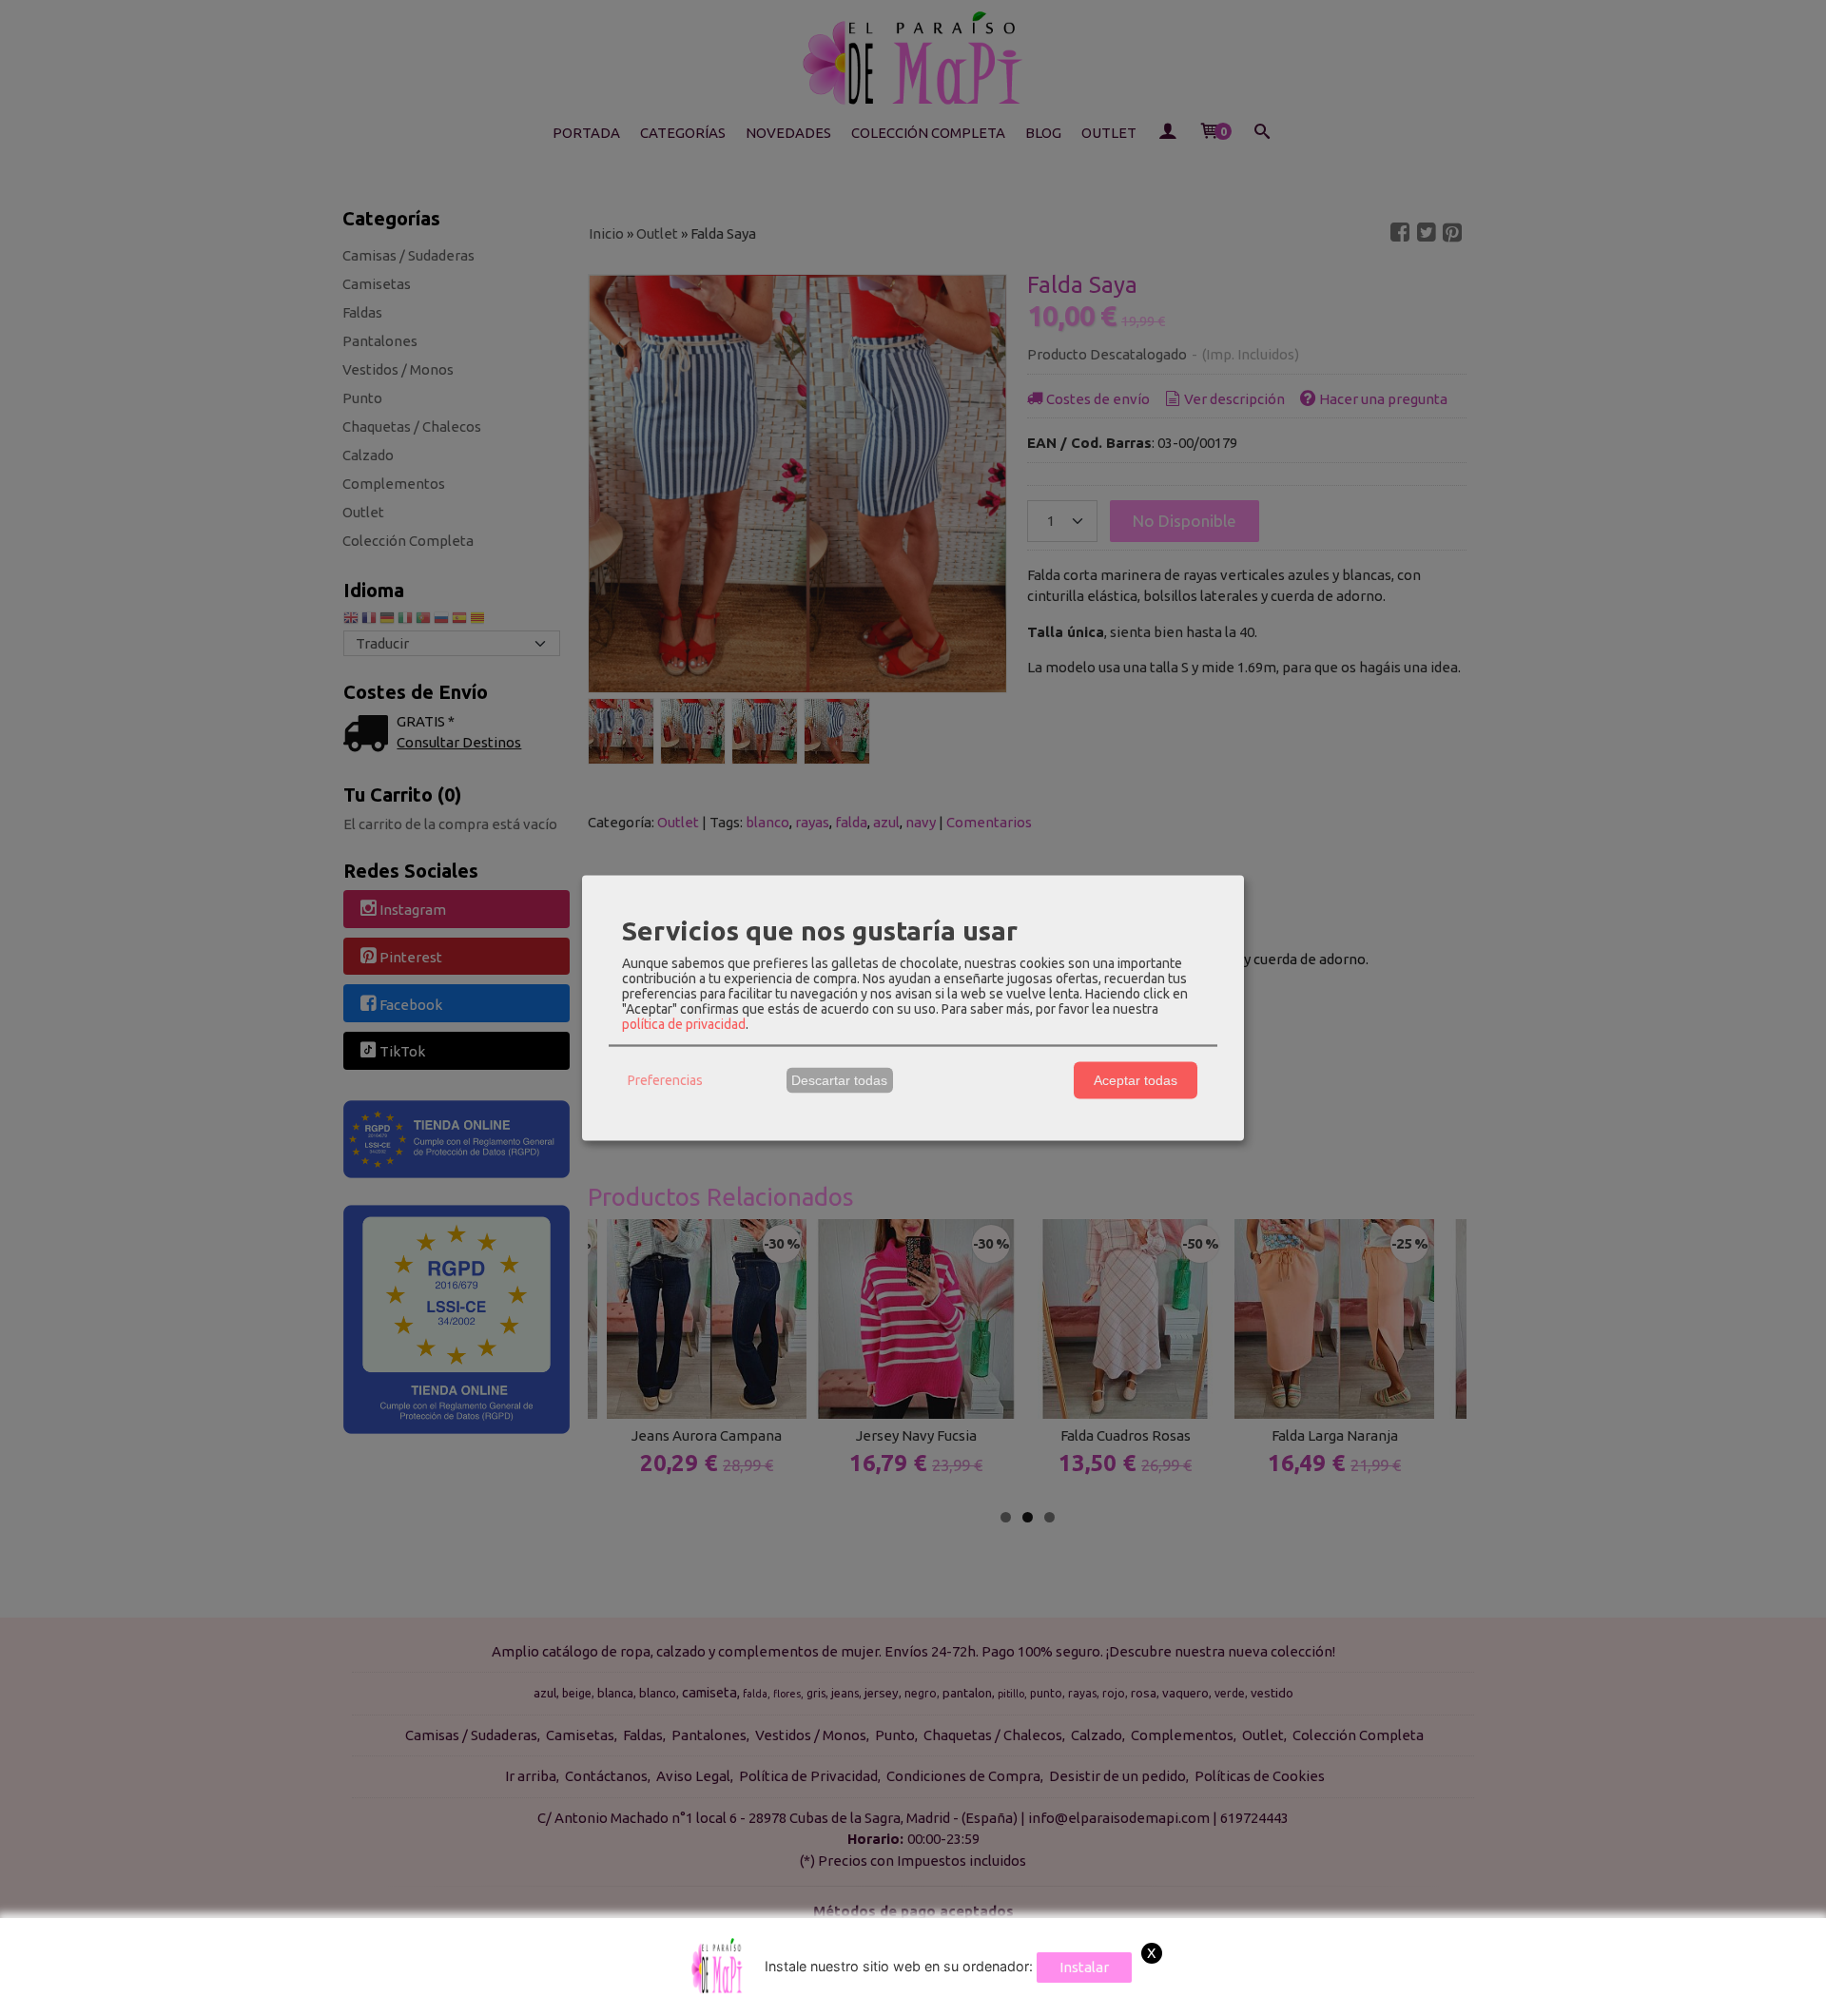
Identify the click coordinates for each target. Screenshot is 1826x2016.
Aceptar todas (1136, 1080)
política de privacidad (684, 1023)
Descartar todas (839, 1080)
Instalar (1084, 1967)
